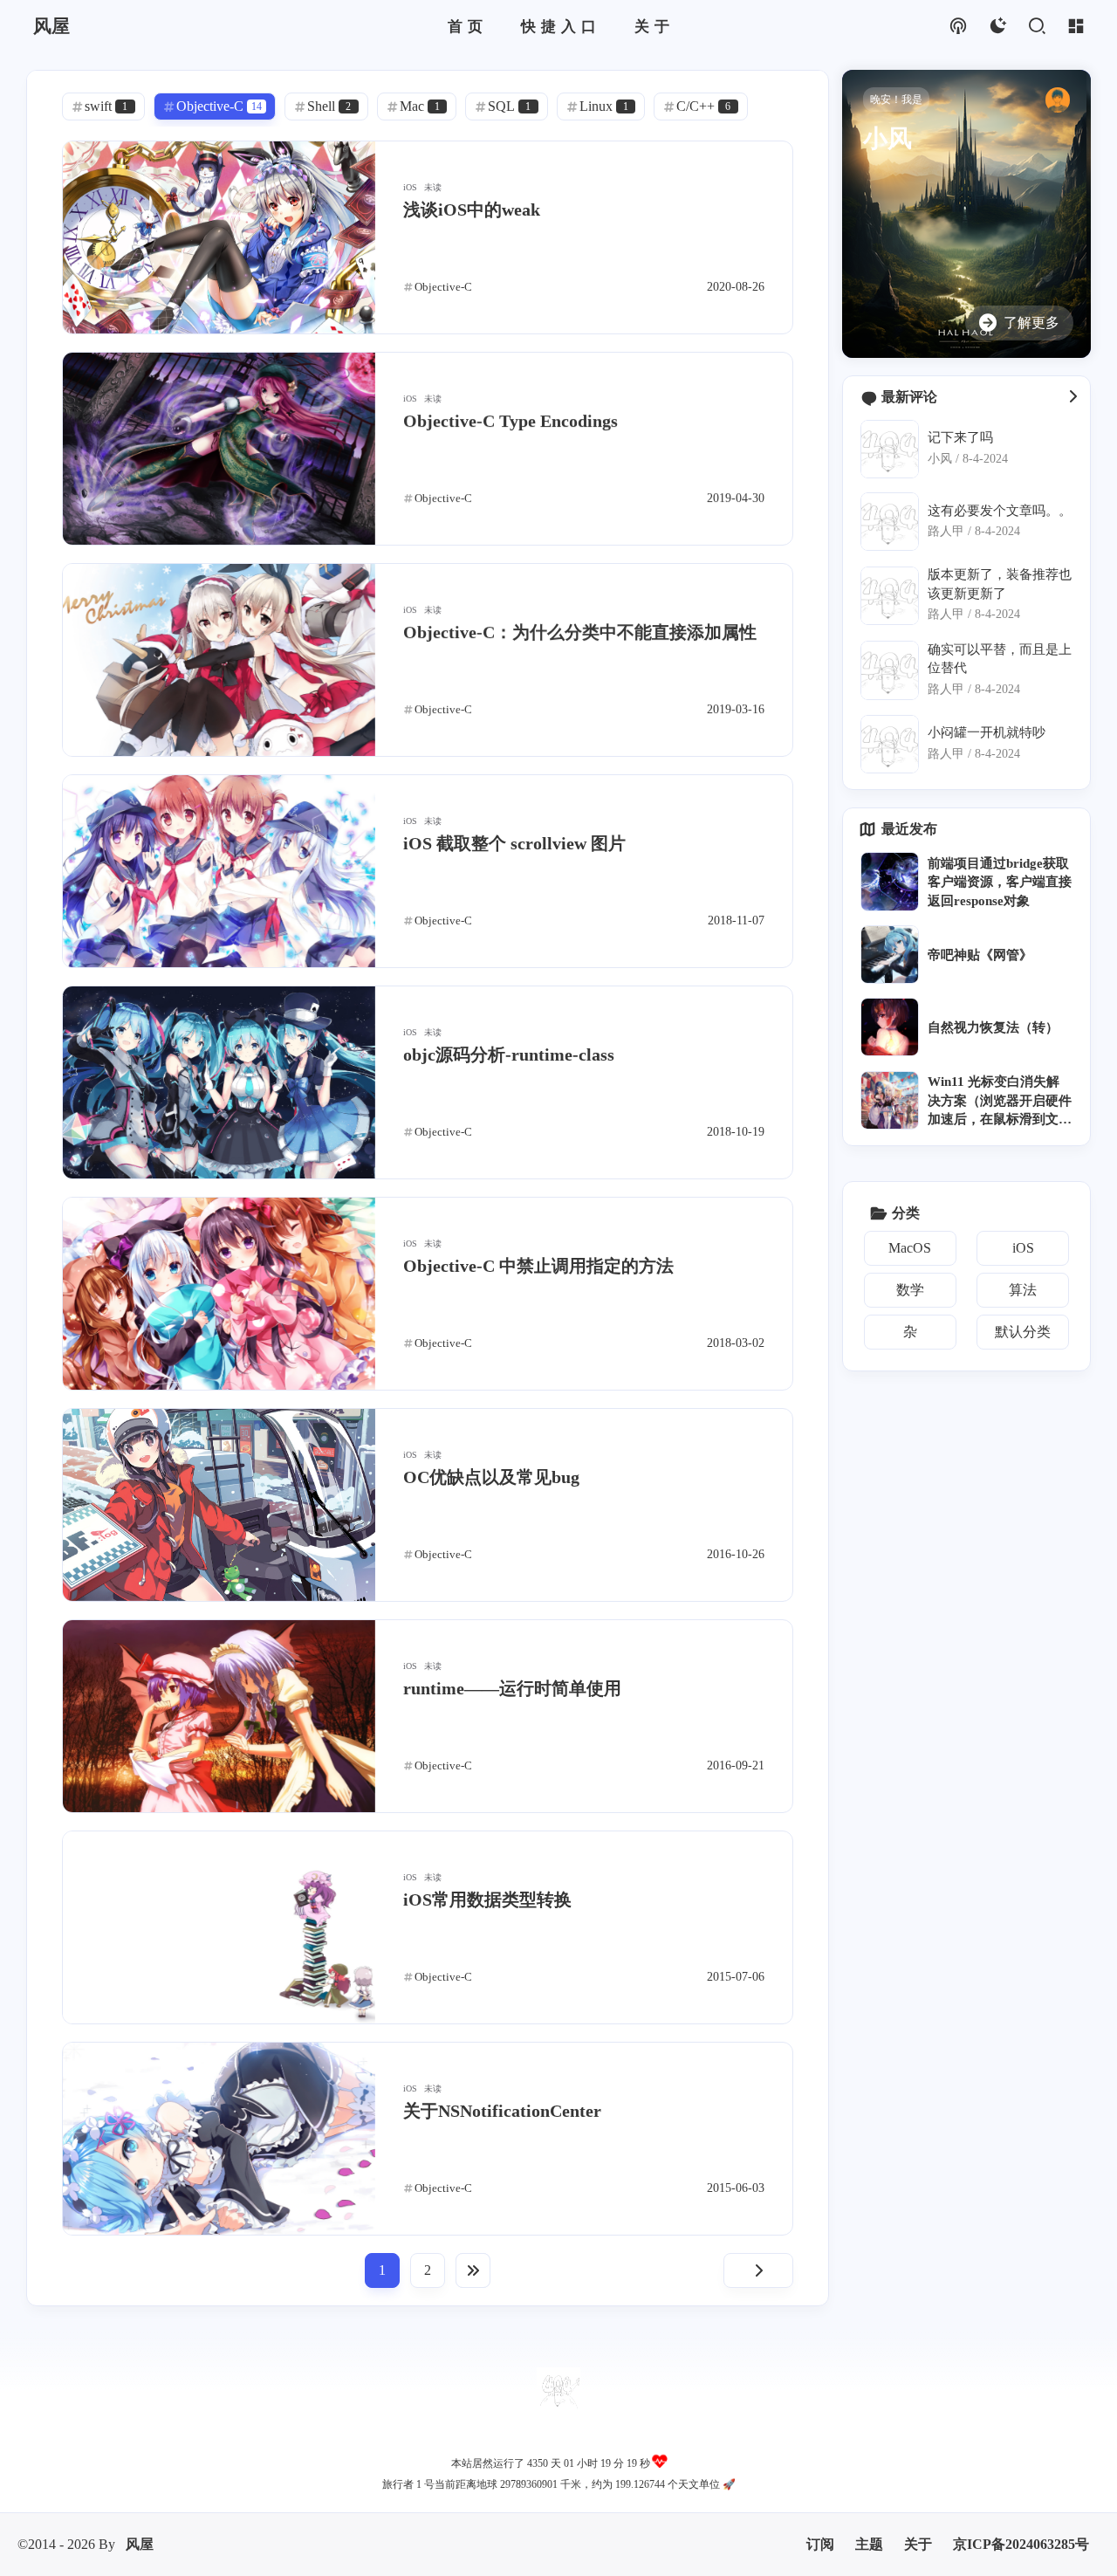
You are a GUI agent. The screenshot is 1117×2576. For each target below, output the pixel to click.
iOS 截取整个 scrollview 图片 (514, 843)
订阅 (820, 2544)
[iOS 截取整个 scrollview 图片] (219, 871)
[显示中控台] (1076, 27)
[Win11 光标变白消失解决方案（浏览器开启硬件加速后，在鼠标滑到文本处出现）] (890, 1100)
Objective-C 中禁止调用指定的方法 (538, 1266)
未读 (433, 187)
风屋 (140, 2544)
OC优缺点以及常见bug (491, 1477)
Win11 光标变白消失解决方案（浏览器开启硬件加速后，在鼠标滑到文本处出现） (1000, 1102)
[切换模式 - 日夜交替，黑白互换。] (997, 27)
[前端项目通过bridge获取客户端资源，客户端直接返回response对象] (890, 881)
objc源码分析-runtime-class (509, 1054)
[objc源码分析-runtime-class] (219, 1082)
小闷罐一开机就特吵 (987, 732)
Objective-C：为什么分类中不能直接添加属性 (580, 632)
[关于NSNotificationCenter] (219, 2139)
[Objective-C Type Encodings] (219, 449)
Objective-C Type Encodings (511, 421)
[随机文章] (958, 27)
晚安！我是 (896, 100)
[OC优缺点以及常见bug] (219, 1505)
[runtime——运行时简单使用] (219, 1716)
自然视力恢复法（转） (993, 1027)
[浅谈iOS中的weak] (219, 237)
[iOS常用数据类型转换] (219, 1927)
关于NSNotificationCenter (502, 2111)
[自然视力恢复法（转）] (890, 1027)
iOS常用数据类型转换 (487, 1899)
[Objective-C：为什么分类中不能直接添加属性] (219, 660)
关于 (918, 2544)
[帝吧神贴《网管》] (890, 955)
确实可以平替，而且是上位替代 (1000, 658)
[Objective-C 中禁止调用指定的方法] (219, 1294)
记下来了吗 (960, 437)
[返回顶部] (558, 2389)
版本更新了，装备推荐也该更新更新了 (1000, 583)
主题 (869, 2544)
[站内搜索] (1036, 27)
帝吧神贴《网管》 (980, 955)
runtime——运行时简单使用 (512, 1688)
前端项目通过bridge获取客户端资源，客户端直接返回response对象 (1000, 882)
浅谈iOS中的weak (472, 210)
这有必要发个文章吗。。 (1000, 510)
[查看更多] (1072, 397)
